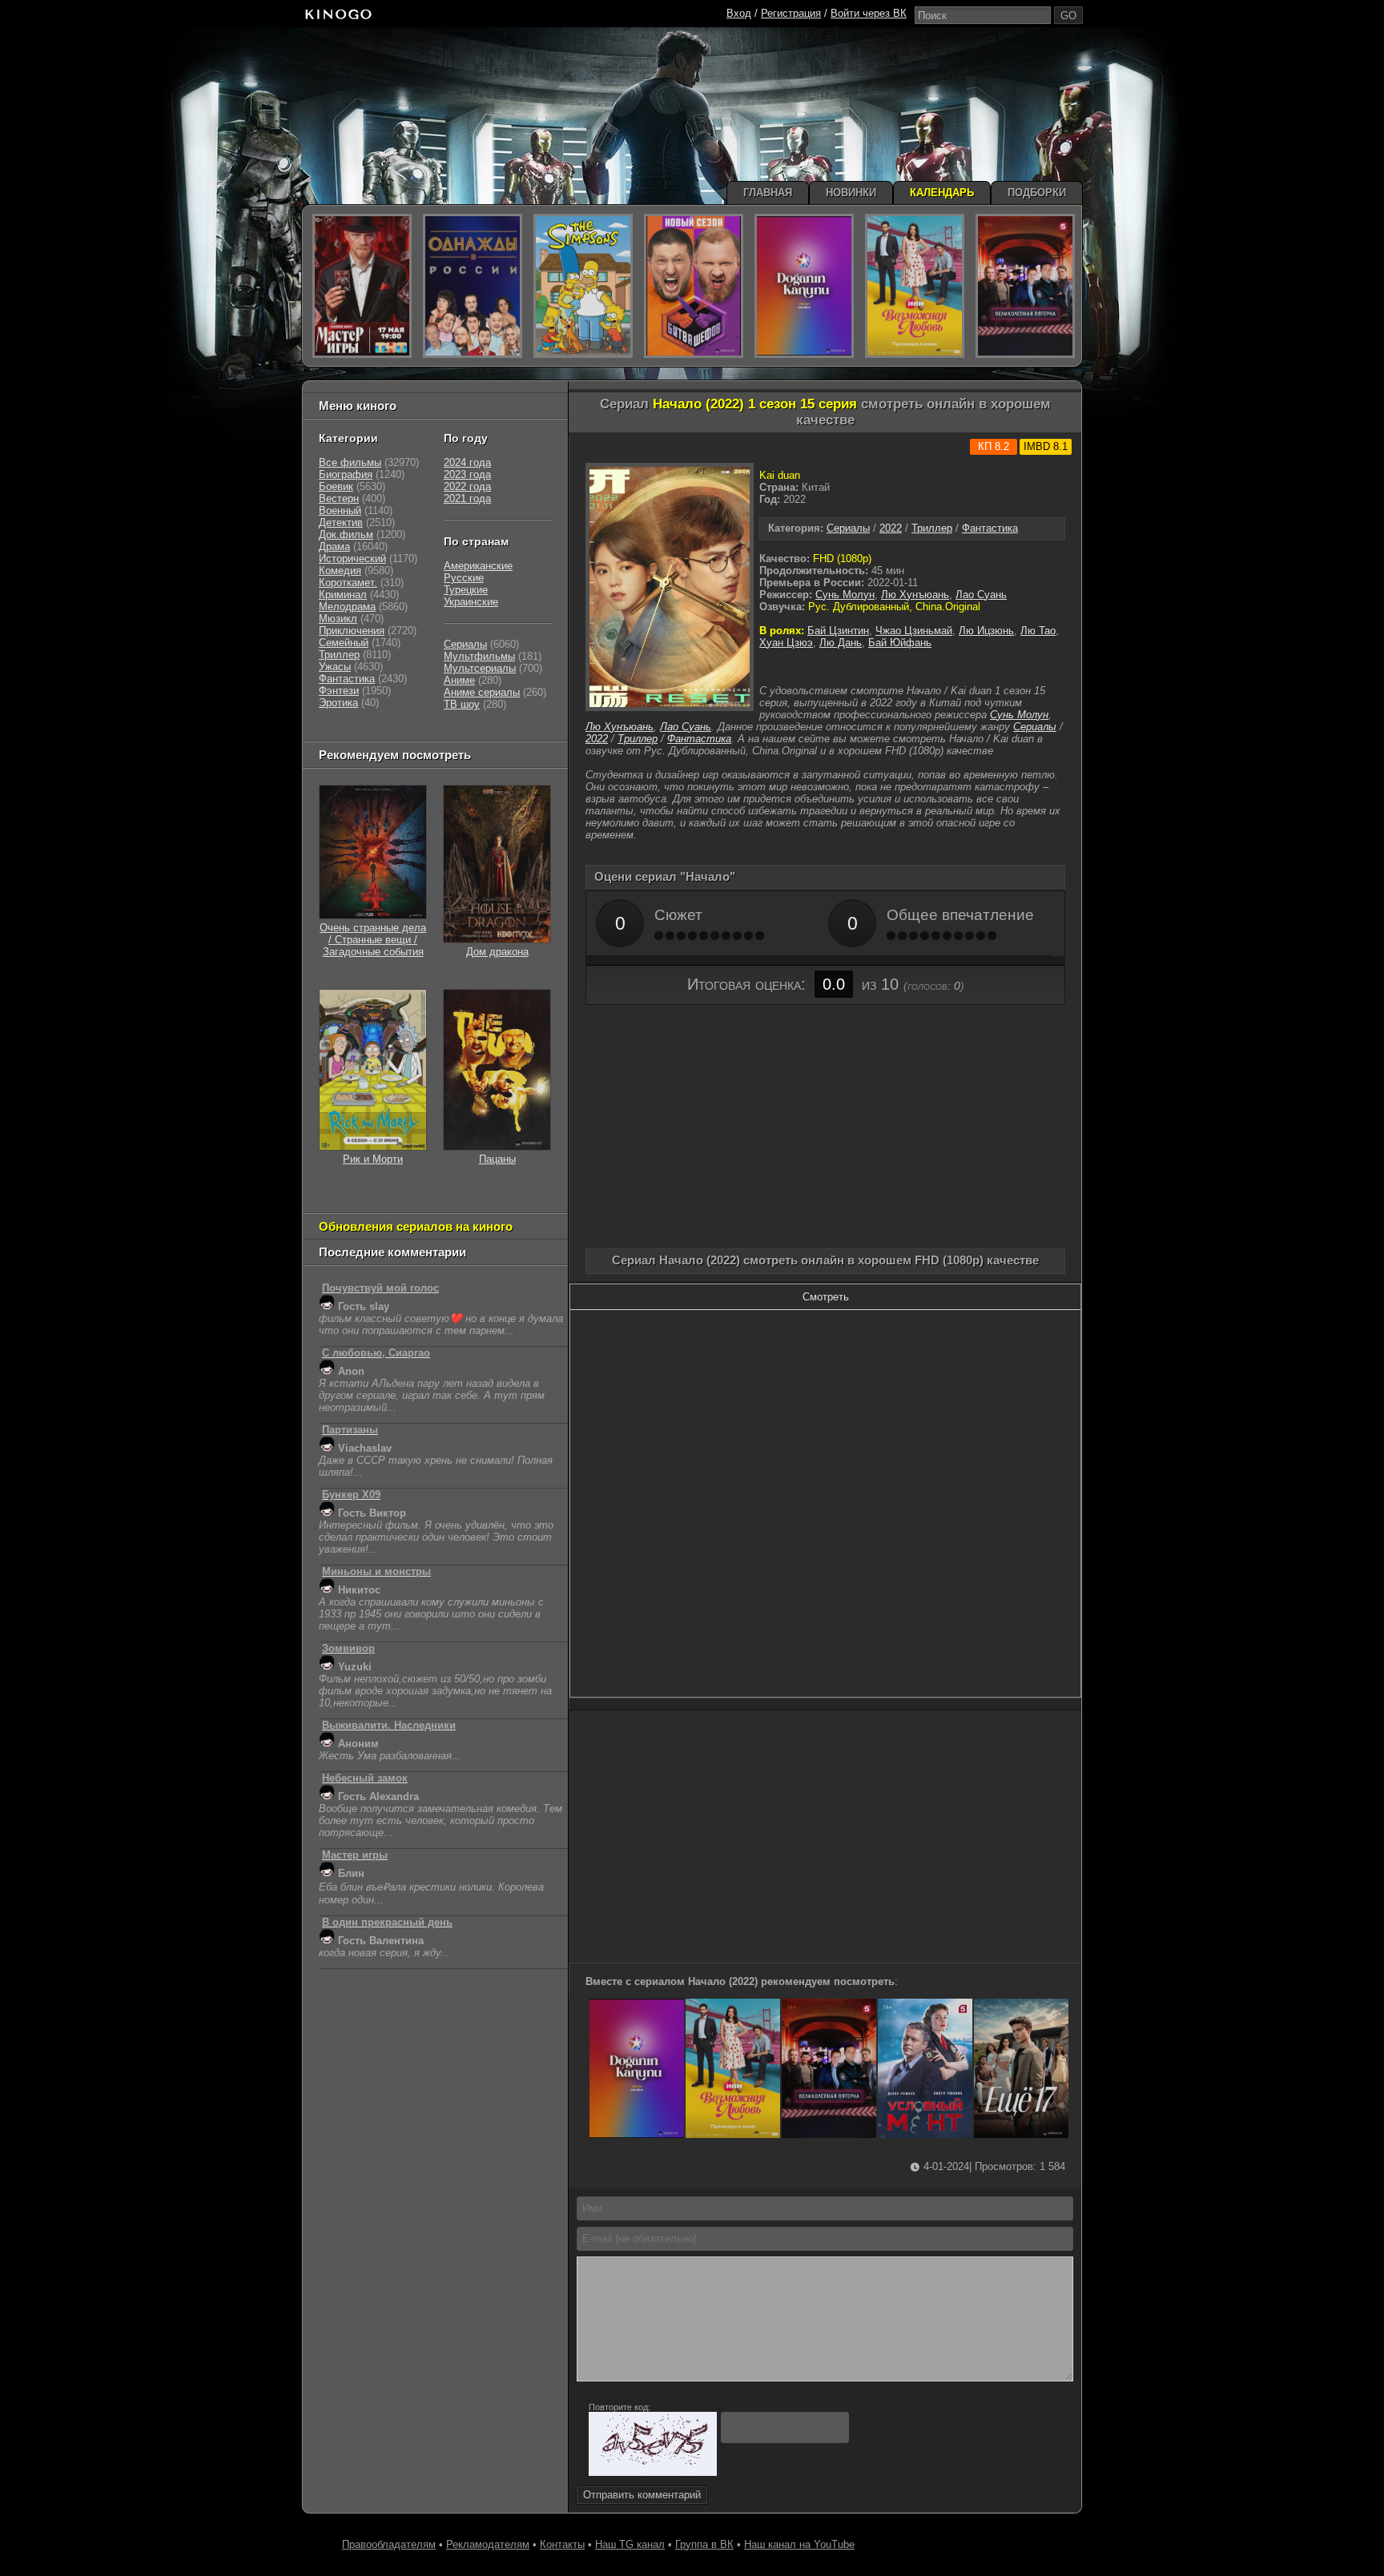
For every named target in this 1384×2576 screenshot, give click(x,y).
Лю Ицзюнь (986, 631)
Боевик (336, 486)
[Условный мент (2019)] (925, 2134)
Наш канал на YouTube (799, 2544)
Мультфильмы (479, 656)
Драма (334, 547)
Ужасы (335, 667)
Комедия (340, 571)
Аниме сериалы (482, 692)
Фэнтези (339, 691)
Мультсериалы (480, 668)
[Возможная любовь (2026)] (733, 2134)
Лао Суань (981, 595)
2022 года (467, 486)
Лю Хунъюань (915, 595)
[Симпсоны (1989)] (583, 286)
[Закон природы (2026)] (637, 2134)
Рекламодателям (488, 2544)
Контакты (562, 2544)
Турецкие (466, 590)
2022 (891, 528)
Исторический (352, 559)
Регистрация (791, 13)
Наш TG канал (630, 2544)
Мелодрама (347, 607)
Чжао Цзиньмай (914, 631)
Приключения (352, 631)
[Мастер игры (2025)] (362, 286)
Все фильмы (350, 462)
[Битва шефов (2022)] (694, 286)
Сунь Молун (845, 595)
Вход (739, 13)
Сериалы (848, 528)
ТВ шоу (462, 704)
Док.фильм (346, 534)
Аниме (459, 680)
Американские (478, 566)
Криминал (343, 595)
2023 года (467, 474)
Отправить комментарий (642, 2495)
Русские (464, 578)
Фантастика (990, 528)
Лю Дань (841, 643)
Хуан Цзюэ (786, 643)
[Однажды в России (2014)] (473, 286)
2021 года (467, 498)
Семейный (344, 643)
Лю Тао (1038, 631)
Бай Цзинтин (838, 631)
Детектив (341, 522)
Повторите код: (620, 2407)
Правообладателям (389, 2544)
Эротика (338, 703)
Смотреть (826, 1297)
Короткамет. (348, 583)
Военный (340, 510)
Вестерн (339, 498)
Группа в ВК (704, 2544)
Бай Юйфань (900, 643)
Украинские (471, 602)
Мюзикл (338, 619)
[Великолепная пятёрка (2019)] (829, 2134)
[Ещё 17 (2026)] (1021, 2134)
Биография (346, 474)
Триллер (932, 528)
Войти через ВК (869, 13)
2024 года (467, 462)
